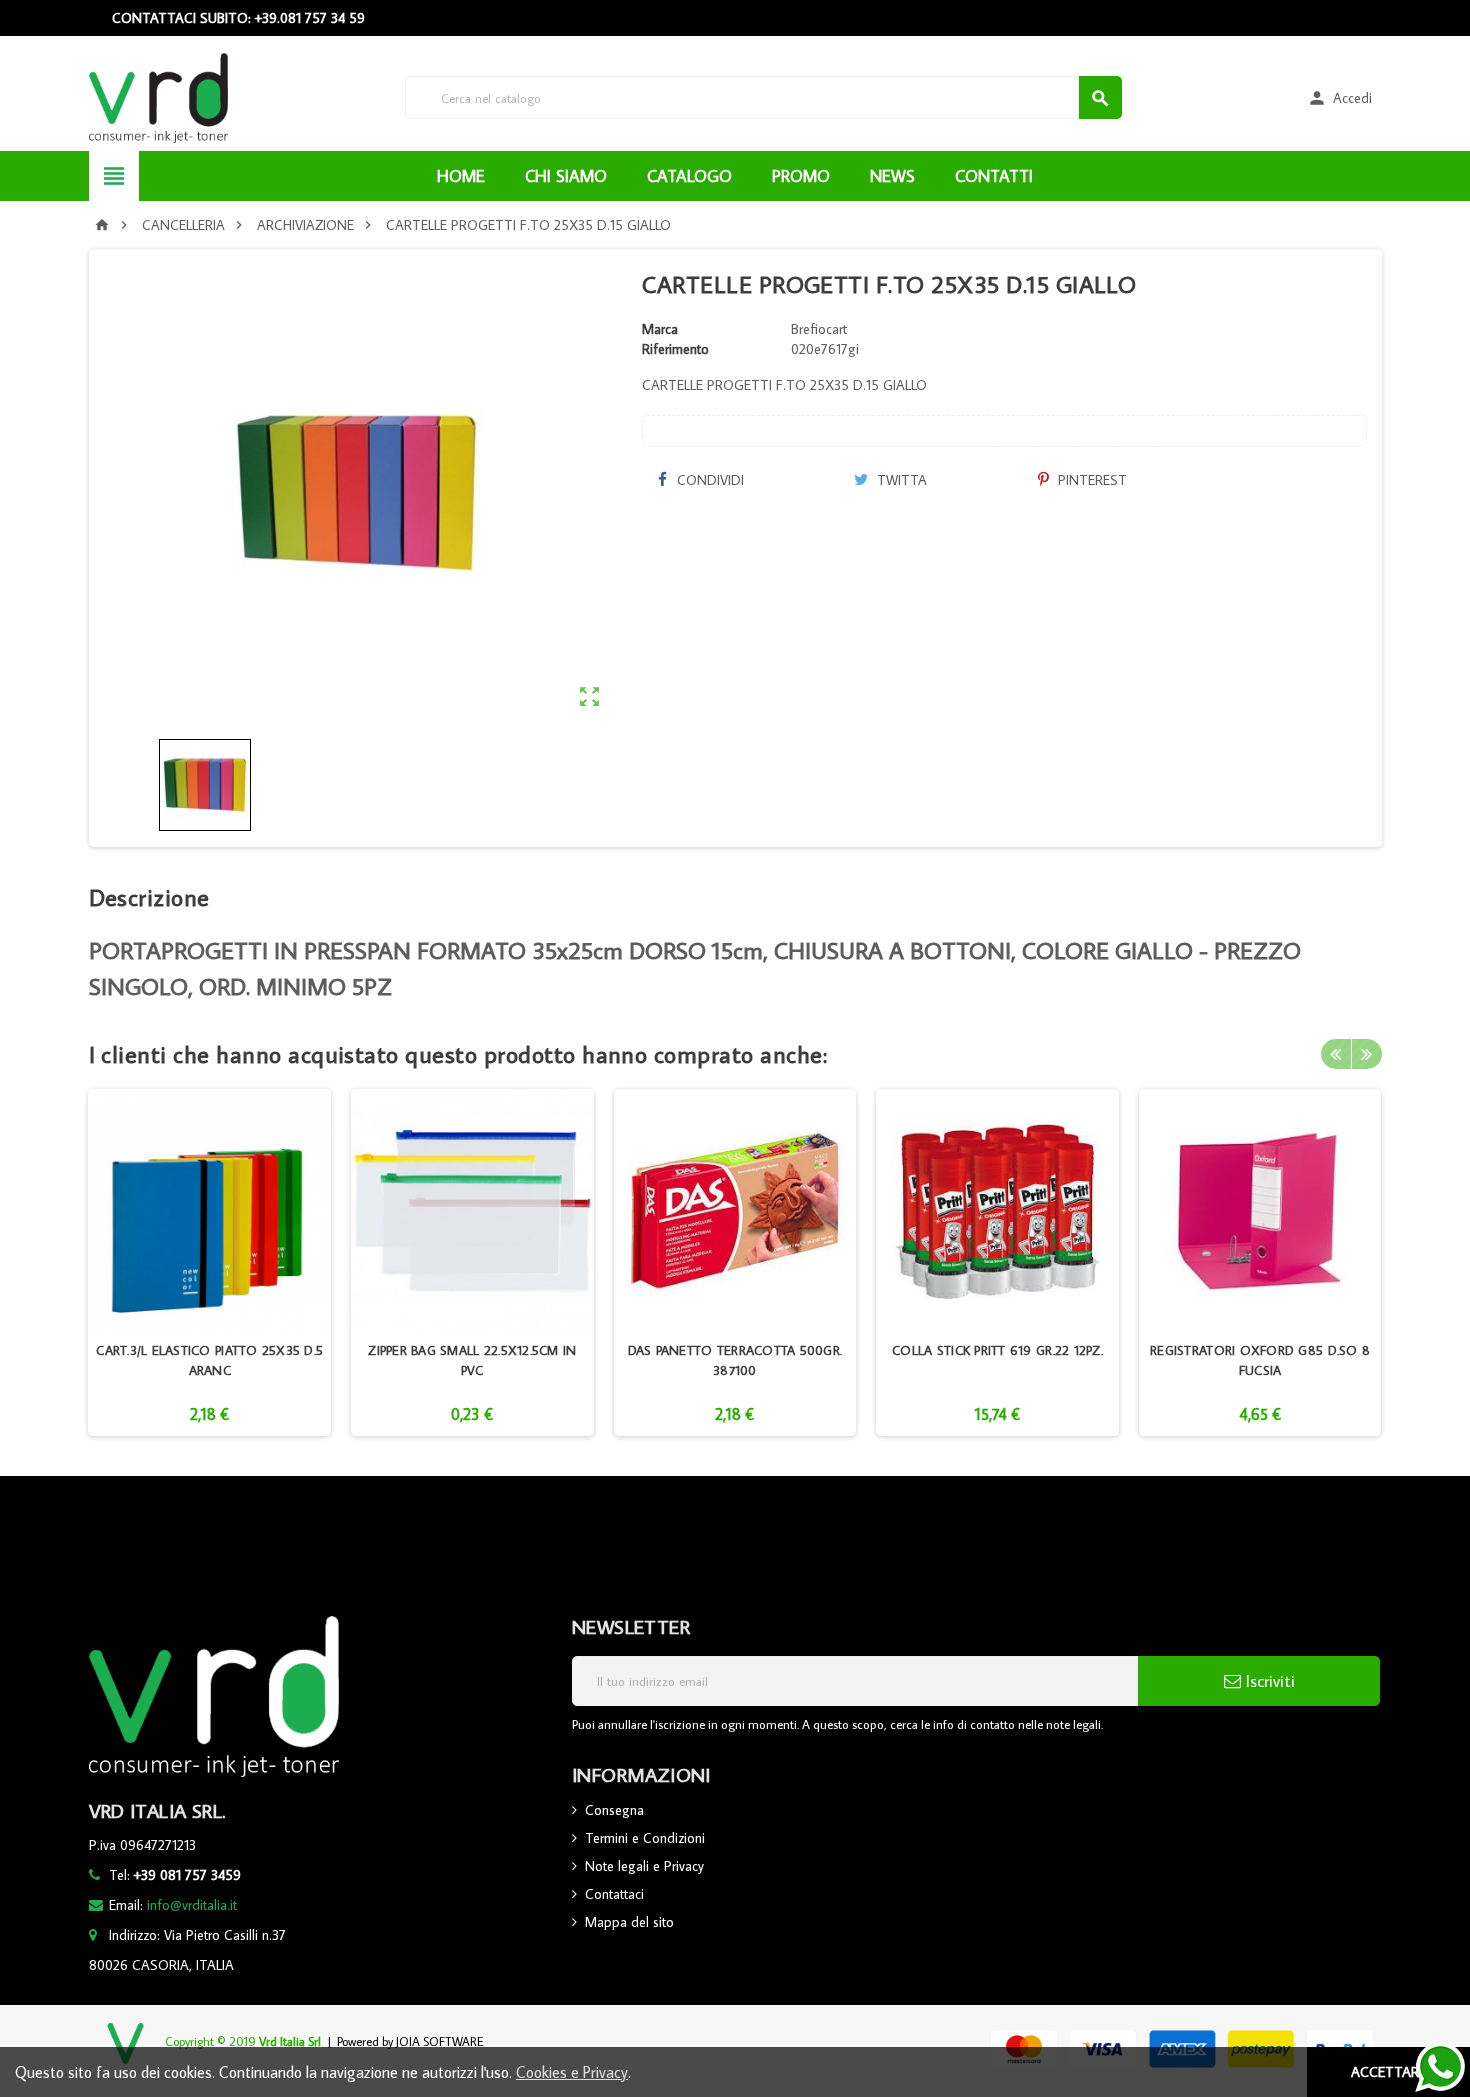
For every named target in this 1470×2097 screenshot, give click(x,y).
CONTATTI (994, 176)
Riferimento (675, 349)
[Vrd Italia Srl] (158, 96)
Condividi (708, 480)
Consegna (614, 1810)
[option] (209, 1262)
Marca (660, 329)
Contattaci (614, 1894)
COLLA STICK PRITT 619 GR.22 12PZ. (997, 1350)
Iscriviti (1268, 1681)
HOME (461, 176)
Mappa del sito (629, 1922)
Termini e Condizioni (645, 1838)
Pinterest (1090, 480)
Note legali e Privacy (644, 1866)
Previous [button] (1336, 1054)
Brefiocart (819, 329)
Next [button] (1367, 1054)
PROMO (801, 176)
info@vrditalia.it (192, 1905)
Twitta (900, 480)
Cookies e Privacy (572, 2072)
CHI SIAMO (566, 176)
